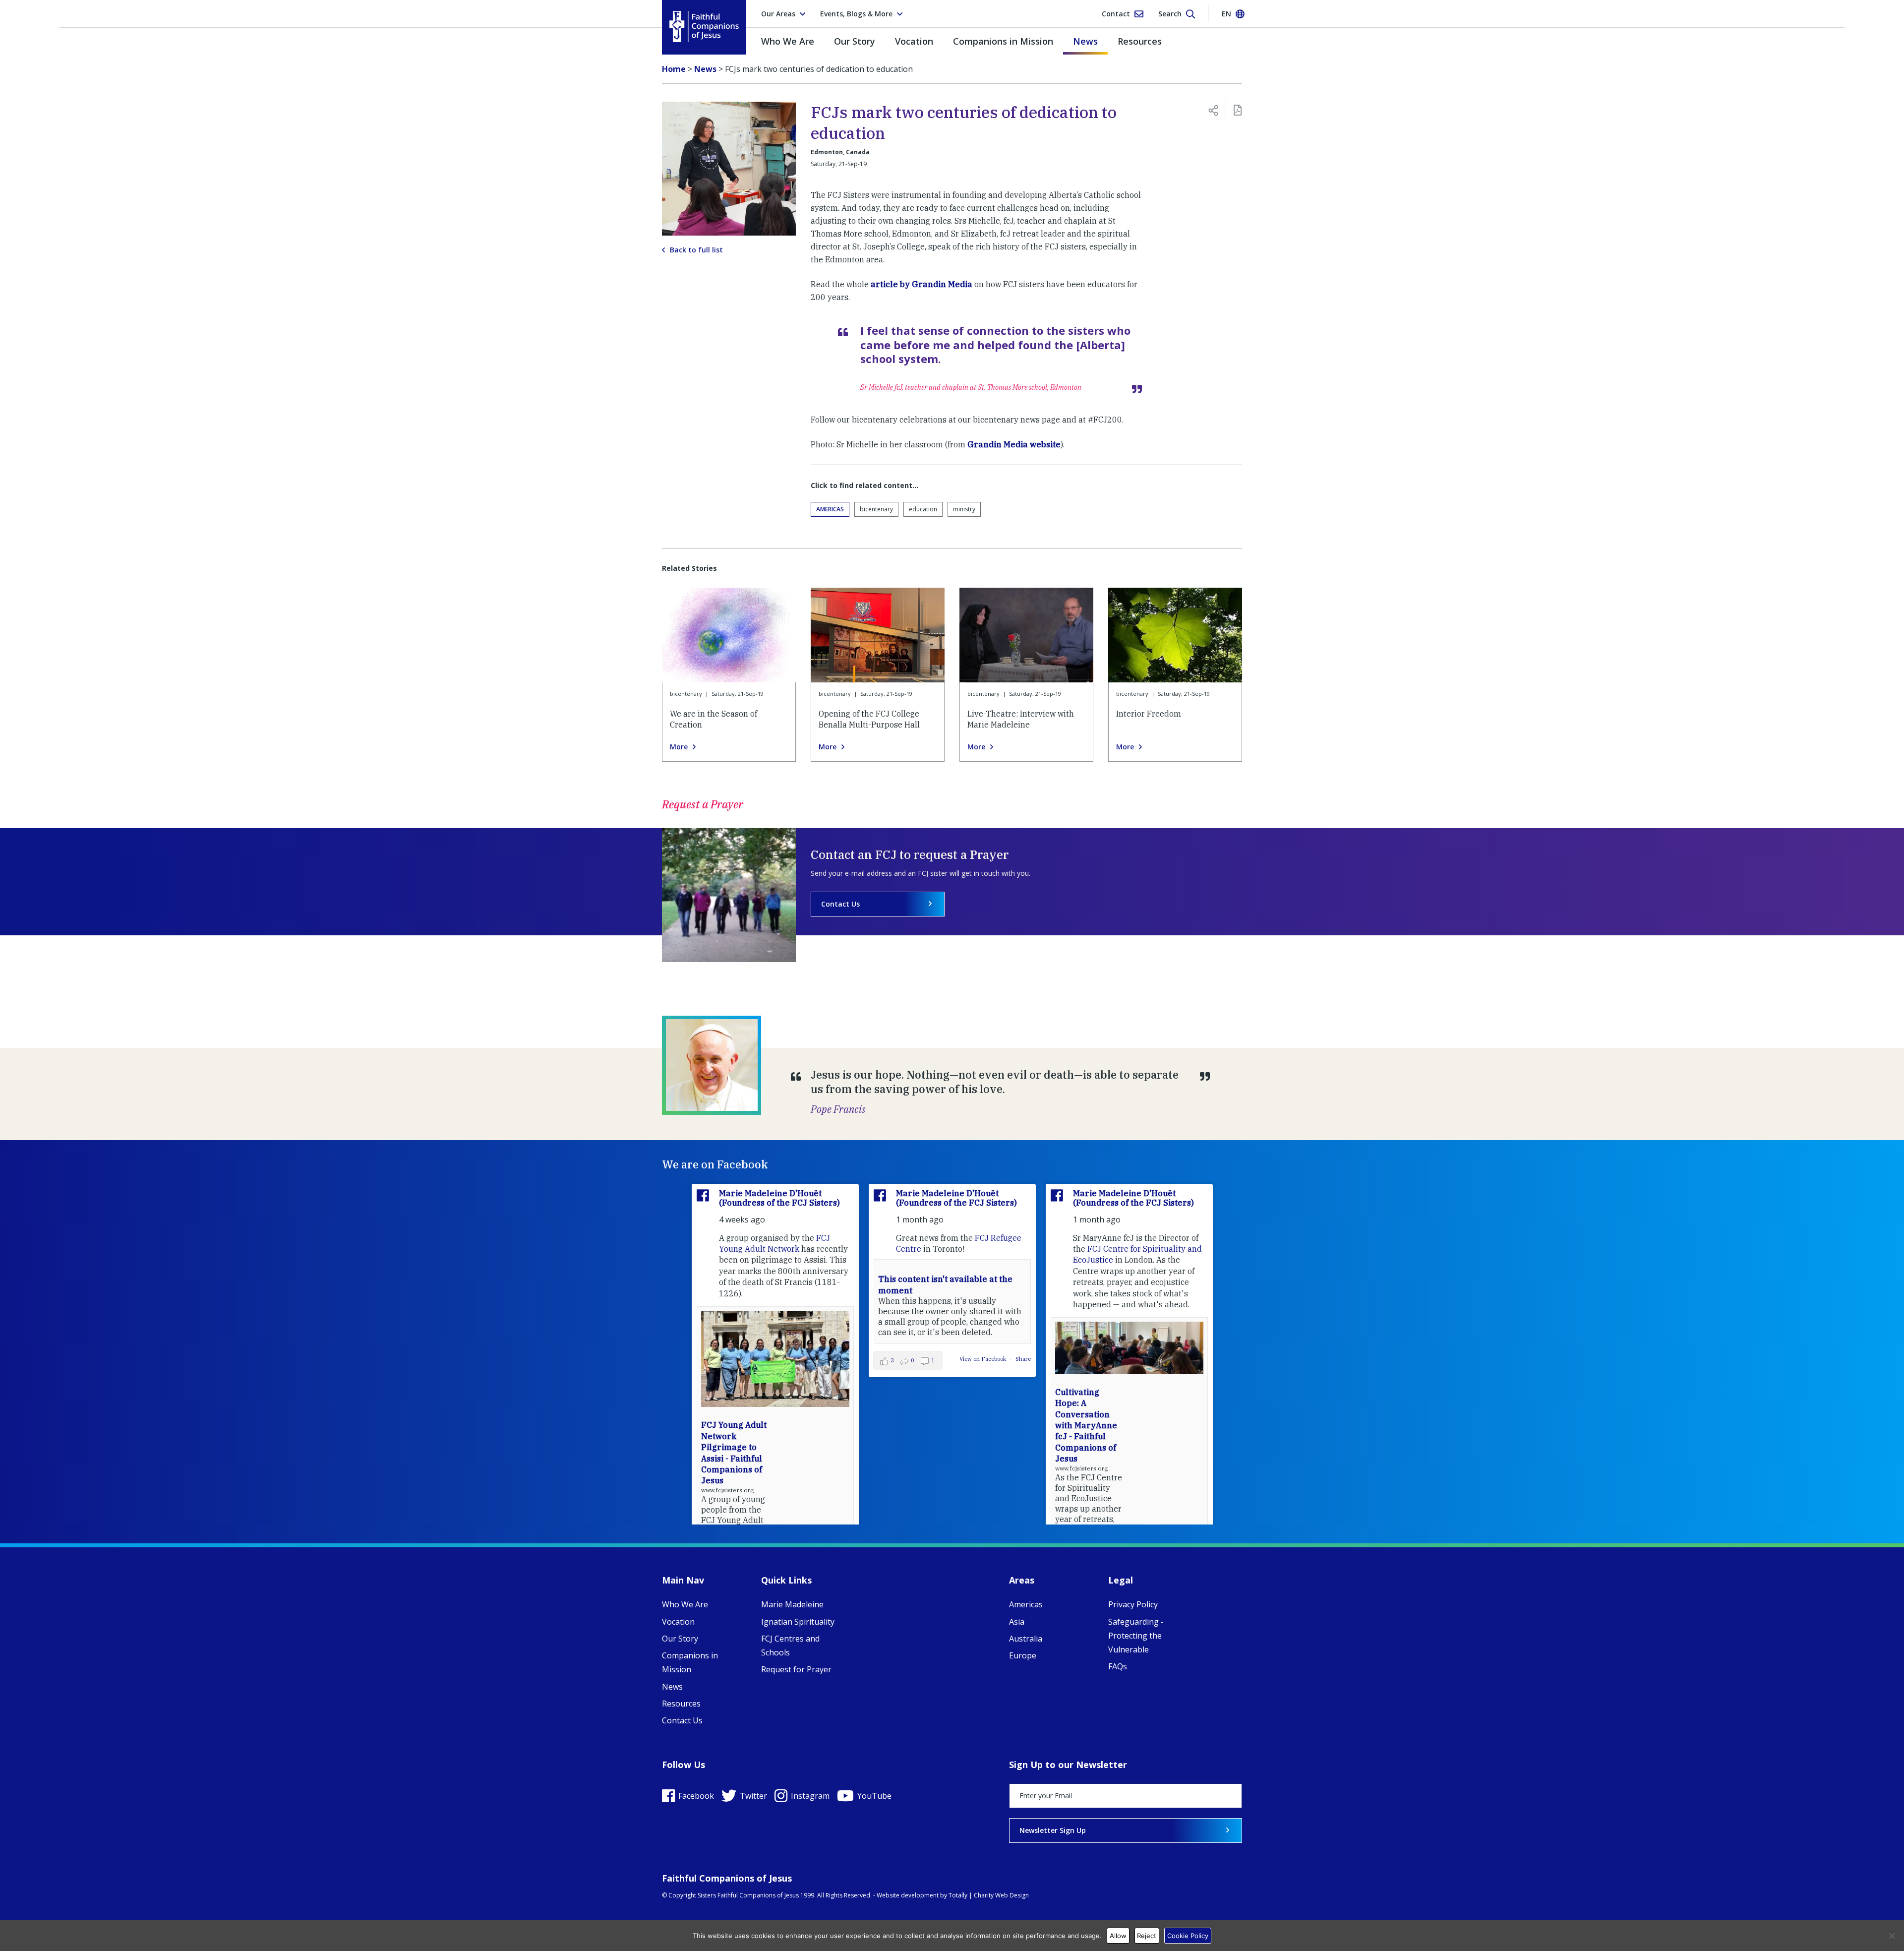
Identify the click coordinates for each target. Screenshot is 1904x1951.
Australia (1026, 1639)
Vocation (914, 41)
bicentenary (876, 509)
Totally (958, 1895)
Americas (830, 509)
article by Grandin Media (922, 284)
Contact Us (840, 904)
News (1085, 41)
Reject (1147, 1936)
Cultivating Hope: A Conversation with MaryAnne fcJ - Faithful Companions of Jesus (1086, 1425)
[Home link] (704, 27)
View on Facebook (983, 1359)
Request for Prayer (796, 1669)
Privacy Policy (1133, 1604)
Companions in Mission (1003, 41)
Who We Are (788, 41)
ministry (964, 509)
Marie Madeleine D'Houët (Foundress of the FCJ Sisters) (779, 1198)
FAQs (1118, 1666)
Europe (1023, 1655)
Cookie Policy (1188, 1936)
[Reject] (1892, 1936)
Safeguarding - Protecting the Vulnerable (1136, 1636)
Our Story (855, 41)
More (679, 747)
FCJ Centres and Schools (790, 1646)
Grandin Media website (1014, 444)
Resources (1140, 41)
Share (1023, 1359)
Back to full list (696, 250)
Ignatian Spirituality (798, 1622)
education (923, 509)
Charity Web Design (1001, 1895)
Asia (1017, 1622)
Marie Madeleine (792, 1604)
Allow (1118, 1936)
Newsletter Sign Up (1053, 1830)
